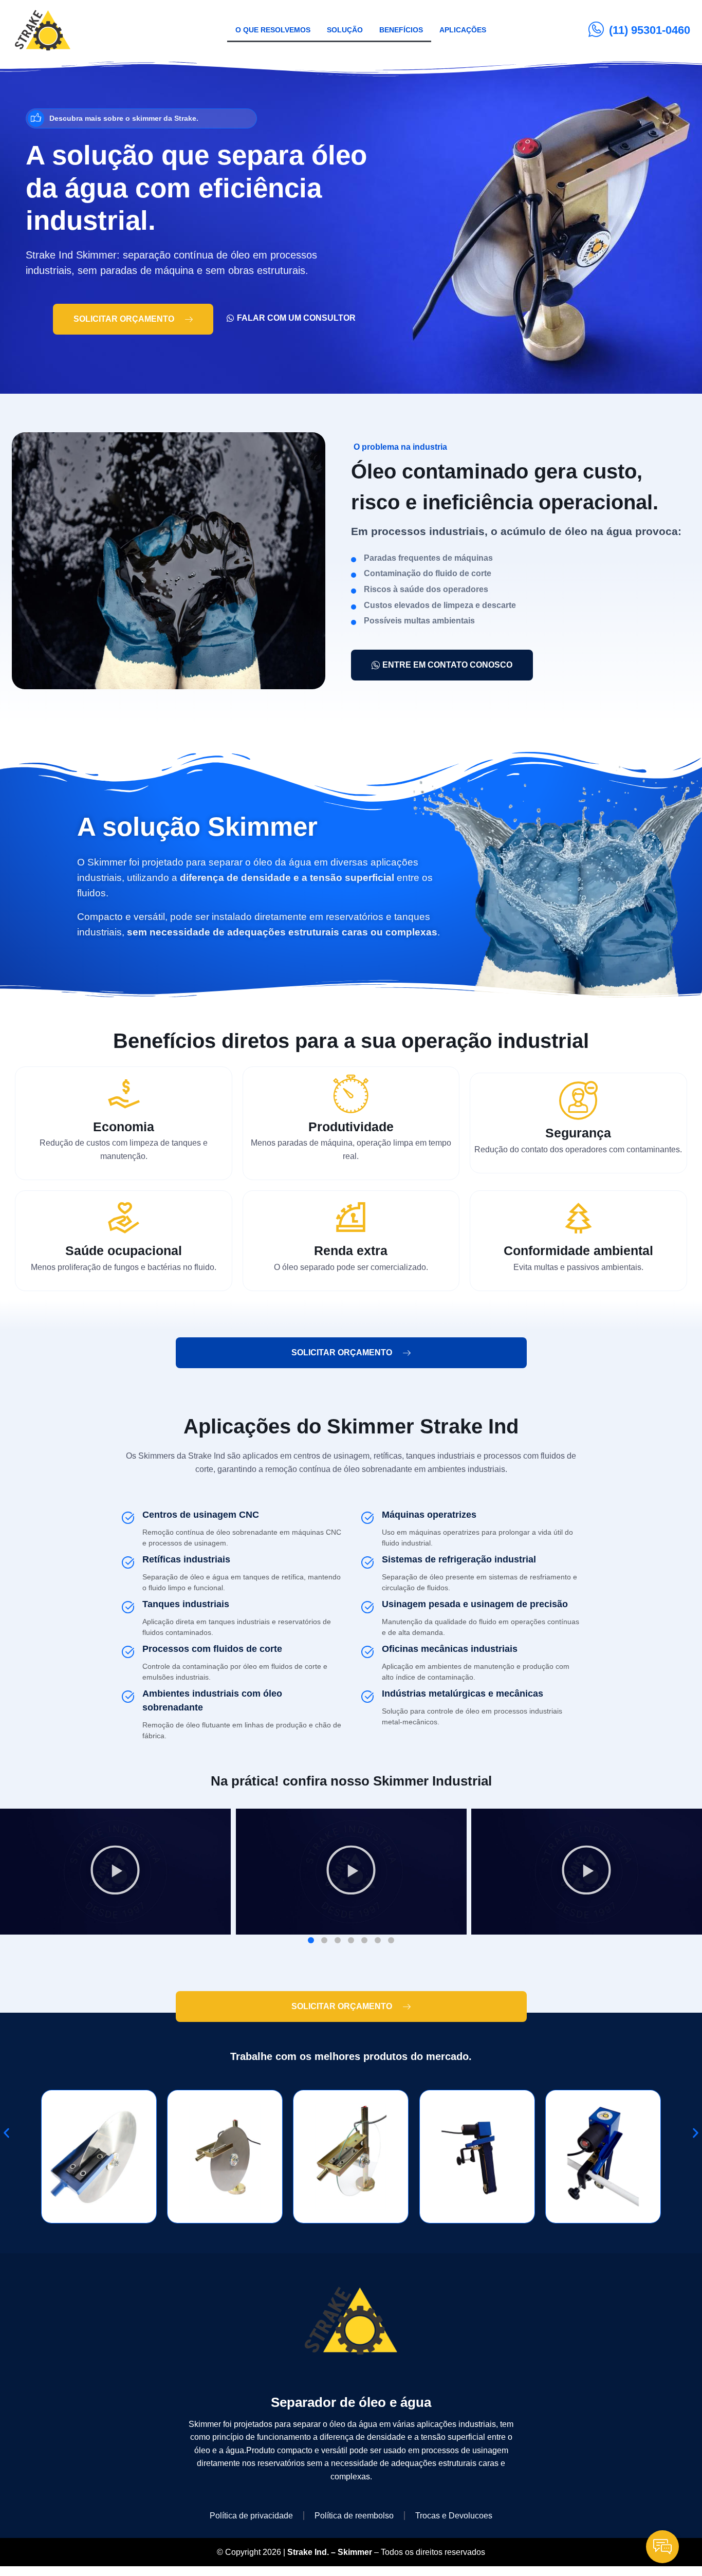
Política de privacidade (251, 2516)
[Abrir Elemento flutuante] (662, 2547)
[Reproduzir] (115, 1872)
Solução (345, 30)
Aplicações (463, 30)
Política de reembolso (354, 2516)
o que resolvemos (273, 30)
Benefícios (401, 30)
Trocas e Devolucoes (454, 2516)
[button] (311, 1940)
